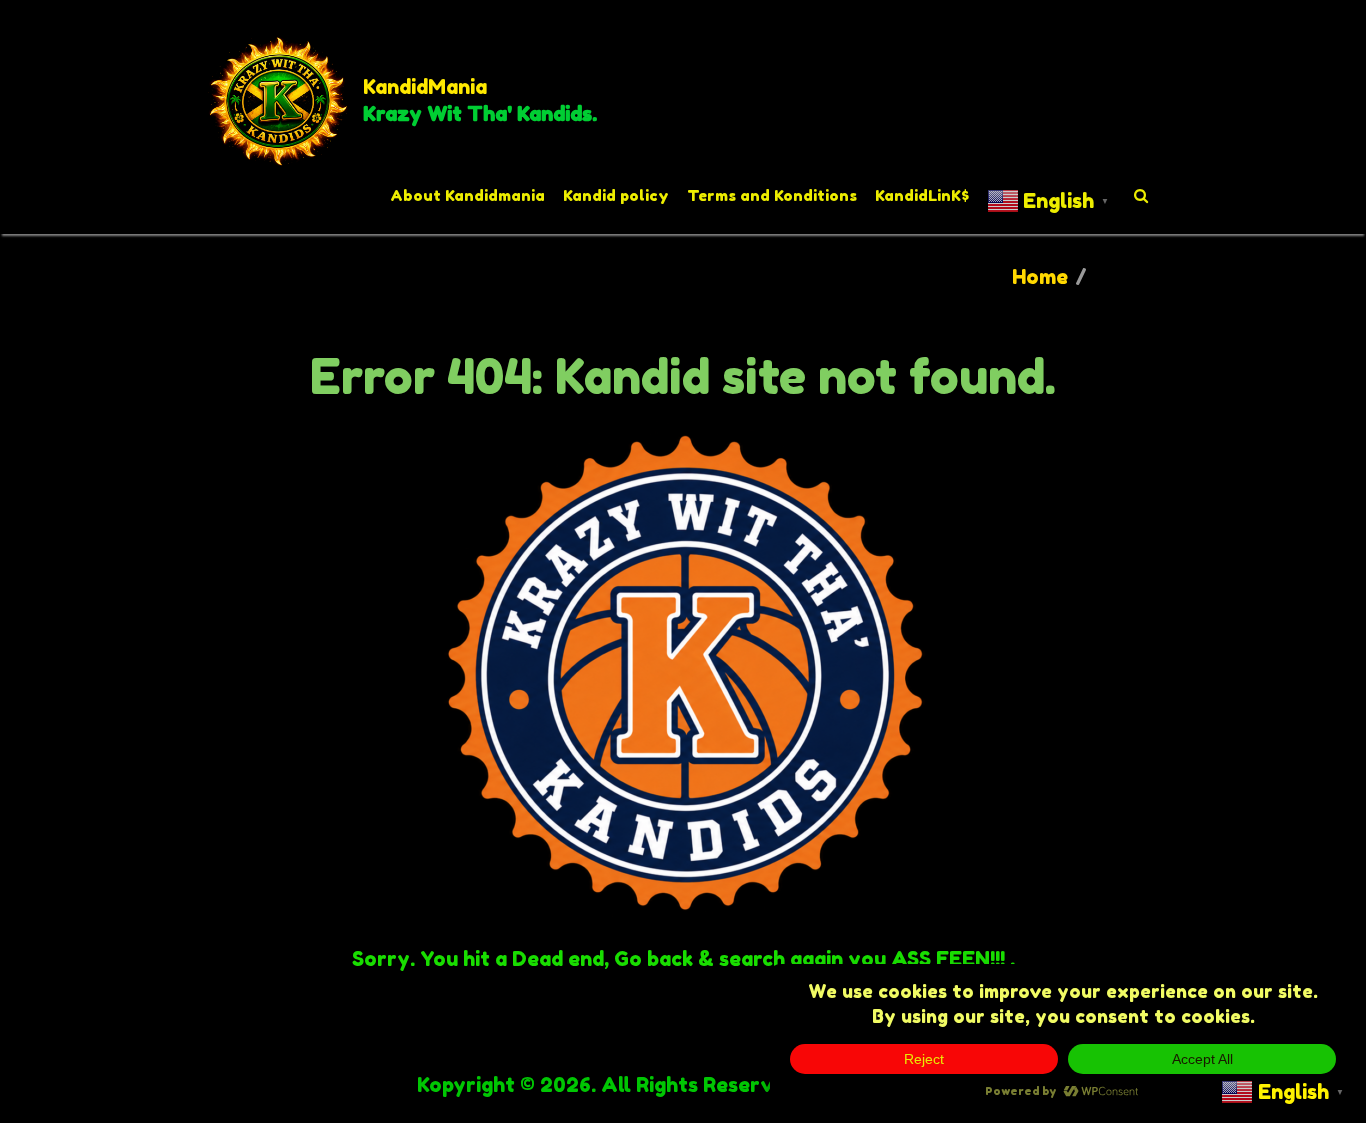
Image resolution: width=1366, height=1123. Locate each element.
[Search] (1142, 196)
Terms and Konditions (772, 195)
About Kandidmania (467, 195)
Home (1040, 277)
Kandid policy (616, 195)
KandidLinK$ (922, 195)
